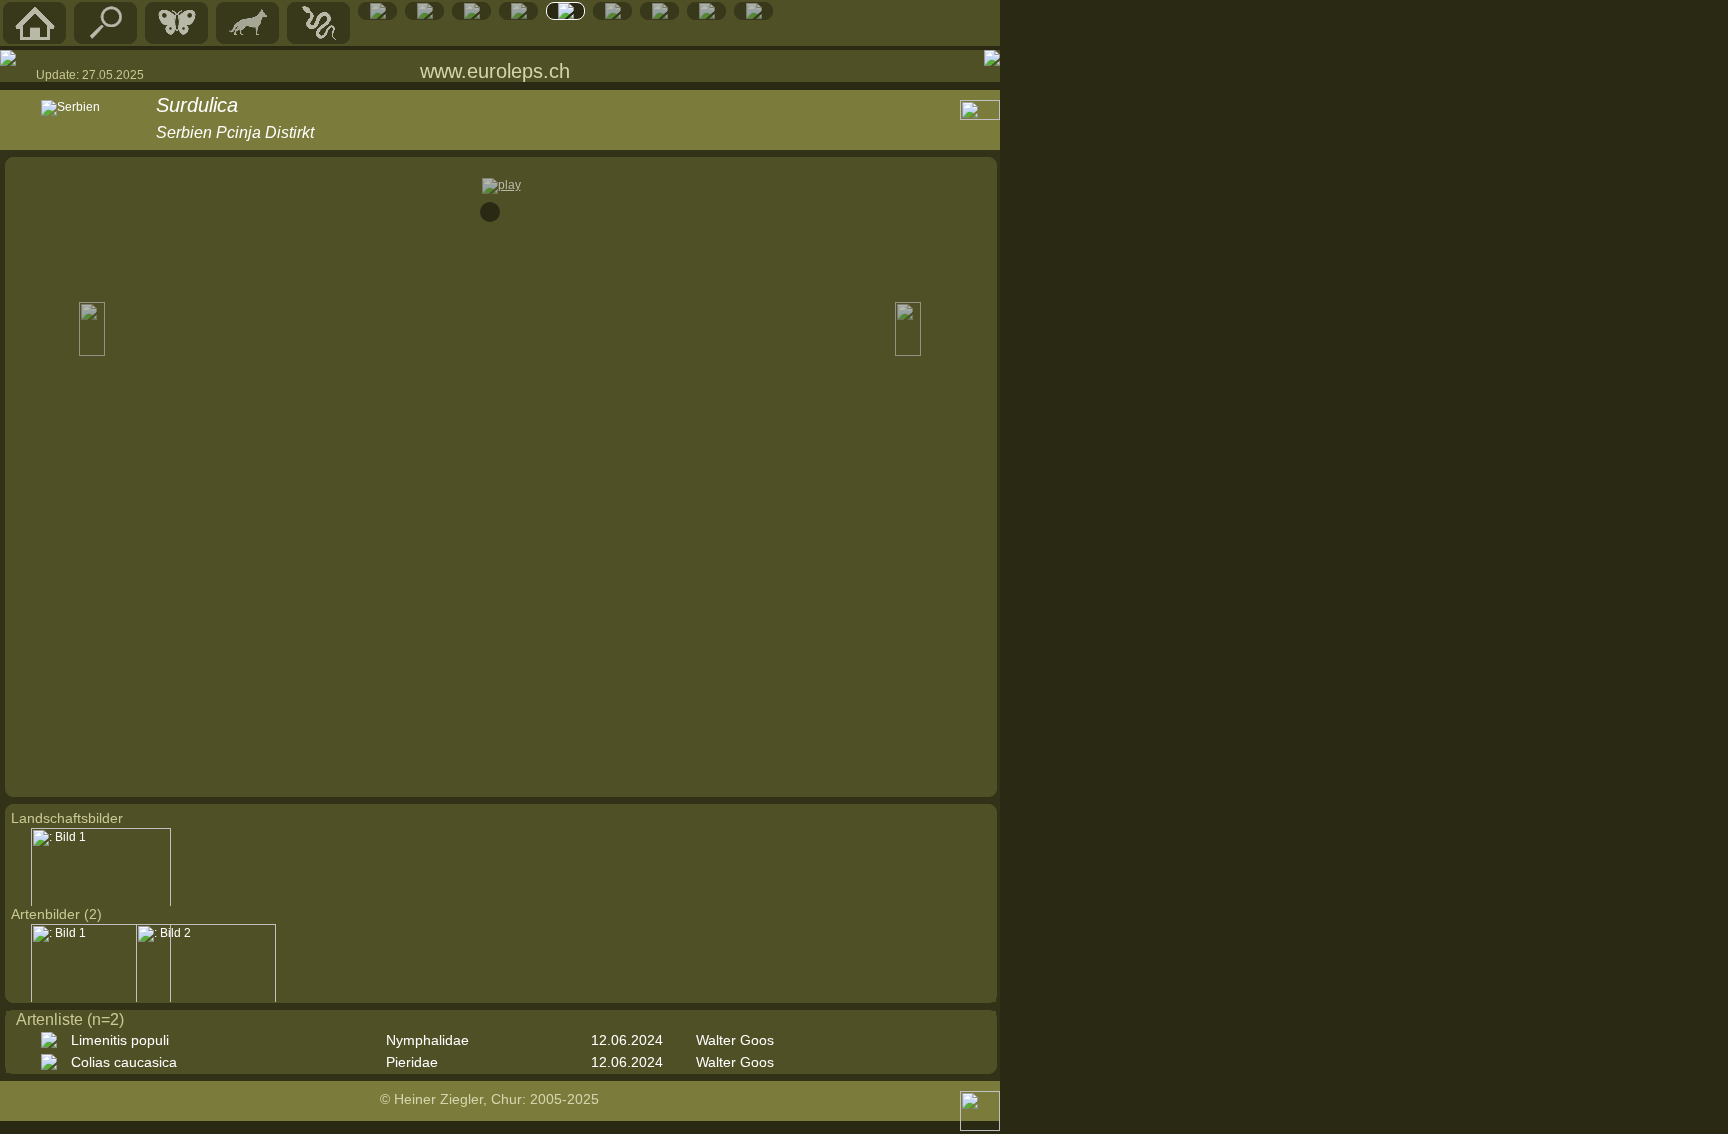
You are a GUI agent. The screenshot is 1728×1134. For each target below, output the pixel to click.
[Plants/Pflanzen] (519, 15)
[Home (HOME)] (35, 39)
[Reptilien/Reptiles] (319, 39)
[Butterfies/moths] (177, 39)
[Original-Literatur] (707, 15)
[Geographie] (566, 15)
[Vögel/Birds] (425, 15)
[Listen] (613, 15)
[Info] (754, 15)
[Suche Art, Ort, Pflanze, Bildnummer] (106, 39)
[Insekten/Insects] (472, 15)
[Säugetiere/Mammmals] (248, 39)
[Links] (660, 15)
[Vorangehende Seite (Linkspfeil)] (8, 58)
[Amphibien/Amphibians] (378, 15)
